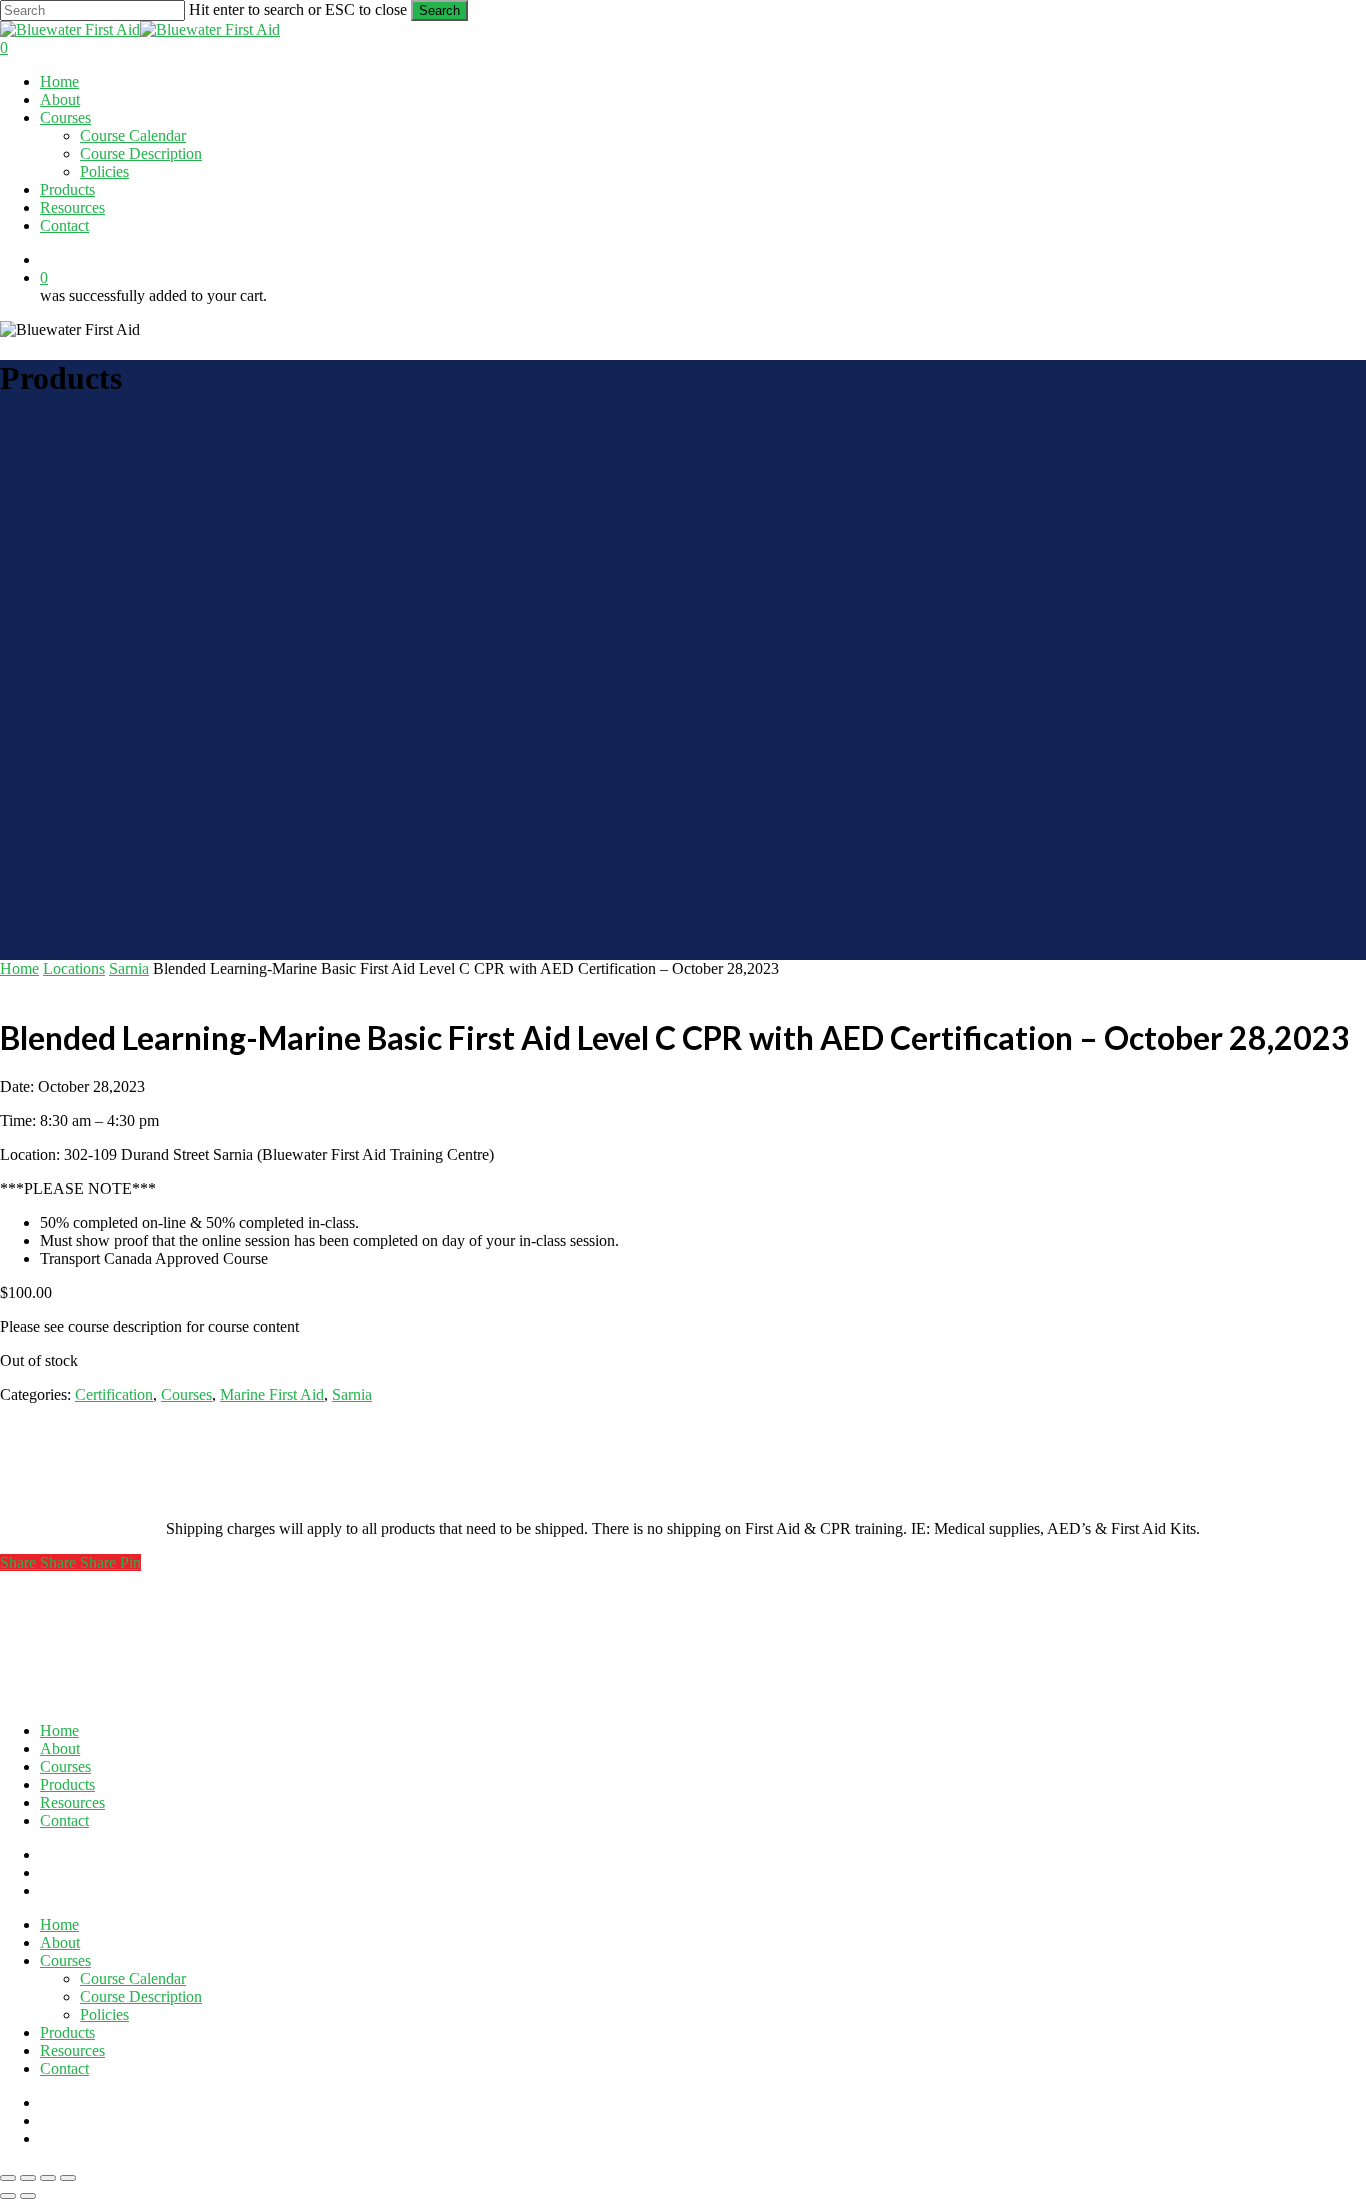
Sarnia (129, 968)
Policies (104, 2014)
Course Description (141, 1996)
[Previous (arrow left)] (8, 2196)
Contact (64, 1820)
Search (439, 10)
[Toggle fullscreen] (28, 2178)
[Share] (48, 2178)
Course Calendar (133, 1978)
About (60, 1748)
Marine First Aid (272, 1394)
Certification (114, 1394)
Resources (72, 1802)
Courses (186, 1394)
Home (19, 968)
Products (67, 1784)
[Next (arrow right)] (28, 2196)
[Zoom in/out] (8, 2178)
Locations (74, 968)
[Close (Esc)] (68, 2178)
